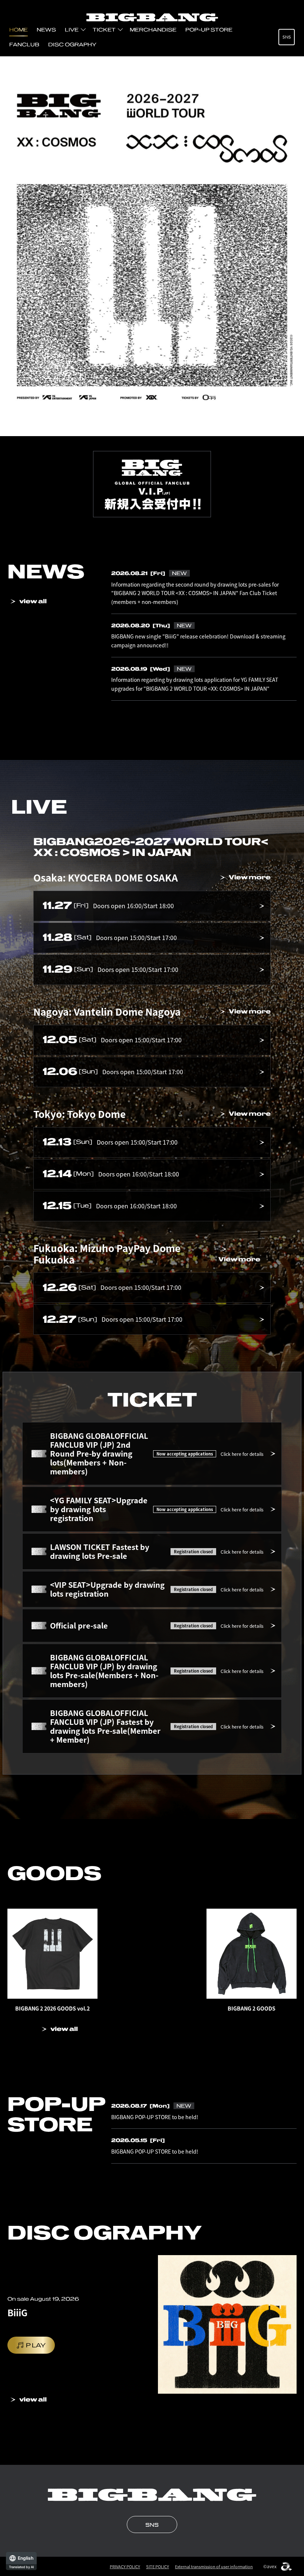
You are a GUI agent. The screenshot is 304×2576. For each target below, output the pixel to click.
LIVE (72, 30)
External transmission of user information (214, 2567)
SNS (287, 37)
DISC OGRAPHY (72, 44)
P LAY (36, 2345)
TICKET (104, 30)
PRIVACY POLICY (125, 2567)
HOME (19, 30)
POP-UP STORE (209, 30)
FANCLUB (24, 44)
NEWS (46, 30)
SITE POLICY (158, 2567)
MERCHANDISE (153, 30)
